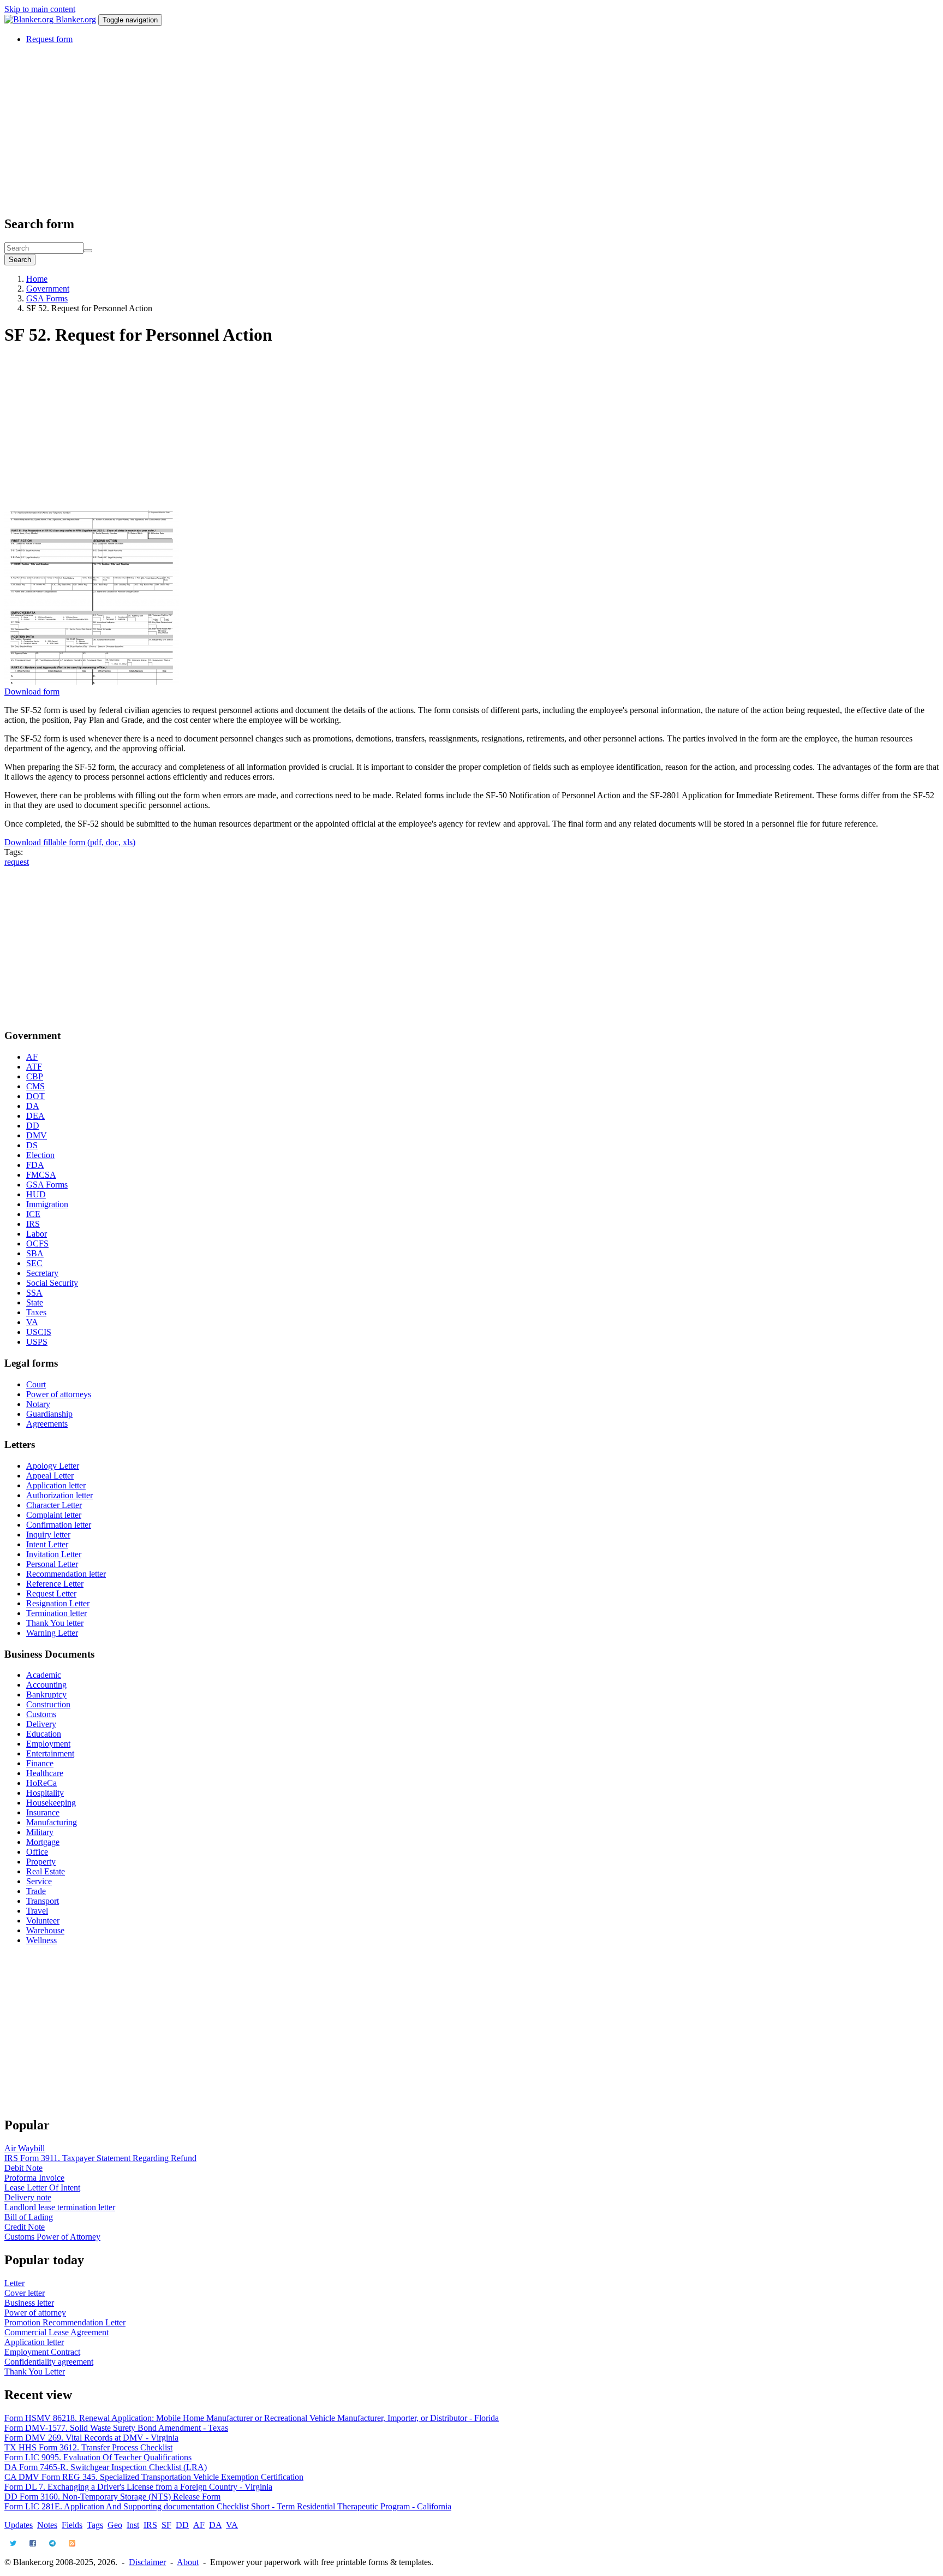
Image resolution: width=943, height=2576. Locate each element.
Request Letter (51, 1593)
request (17, 862)
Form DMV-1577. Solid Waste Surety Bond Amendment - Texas (116, 2428)
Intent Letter (47, 1544)
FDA (35, 1165)
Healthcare (45, 1773)
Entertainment (50, 1753)
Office (37, 1852)
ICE (33, 1214)
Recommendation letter (66, 1574)
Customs (41, 1714)
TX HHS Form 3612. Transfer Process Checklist (88, 2447)
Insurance (43, 1812)
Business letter (29, 2303)
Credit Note (25, 2227)
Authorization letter (59, 1495)
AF (32, 1057)
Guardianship (49, 1414)
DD (33, 1126)
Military (40, 1832)
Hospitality (45, 1793)
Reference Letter (55, 1584)
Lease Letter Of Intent (42, 2188)
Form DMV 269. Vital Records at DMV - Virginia (91, 2438)
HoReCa (41, 1783)
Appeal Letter (50, 1476)
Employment (48, 1744)
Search (20, 260)
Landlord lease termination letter (60, 2207)
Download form (32, 692)
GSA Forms (47, 298)
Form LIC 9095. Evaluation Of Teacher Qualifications (98, 2457)
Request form (49, 39)
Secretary (42, 1273)
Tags (95, 2525)
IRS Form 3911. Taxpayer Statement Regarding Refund (100, 2158)
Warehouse (45, 1930)
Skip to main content (40, 9)
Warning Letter (52, 1633)
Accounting (46, 1685)
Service (39, 1881)
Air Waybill (25, 2148)
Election (40, 1155)
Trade (36, 1891)
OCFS (37, 1244)
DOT (35, 1096)
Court (36, 1384)
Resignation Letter (58, 1603)
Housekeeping (51, 1803)
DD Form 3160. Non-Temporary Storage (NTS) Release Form (112, 2497)
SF (166, 2525)
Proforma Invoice (34, 2178)
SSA (34, 1293)
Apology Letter (53, 1466)
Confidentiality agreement (49, 2362)
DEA (35, 1116)
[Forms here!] (30, 19)
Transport (43, 1901)
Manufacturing (52, 1822)
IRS (33, 1224)
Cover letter (25, 2293)
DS (32, 1145)
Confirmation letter (59, 1525)
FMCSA (41, 1175)
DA (33, 1106)
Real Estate (46, 1871)
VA (32, 1322)
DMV (37, 1135)
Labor (37, 1234)
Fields (72, 2525)
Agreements (47, 1424)
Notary (38, 1404)
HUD (36, 1194)
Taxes (36, 1312)
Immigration (47, 1204)
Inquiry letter (48, 1535)
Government (48, 289)
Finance (40, 1763)
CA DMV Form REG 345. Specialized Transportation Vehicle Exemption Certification (154, 2477)
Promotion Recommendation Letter (65, 2322)
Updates (19, 2525)
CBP (35, 1076)
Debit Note (23, 2168)
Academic (44, 1675)
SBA (35, 1253)
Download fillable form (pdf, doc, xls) (70, 842)
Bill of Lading (29, 2217)
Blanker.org (76, 19)
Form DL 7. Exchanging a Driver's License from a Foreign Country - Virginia (138, 2487)
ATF (34, 1067)
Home (37, 279)
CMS (35, 1086)
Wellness (41, 1940)
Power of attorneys (59, 1394)
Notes (47, 2525)
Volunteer (43, 1921)
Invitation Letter (54, 1554)
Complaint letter (54, 1515)
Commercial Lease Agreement (56, 2332)
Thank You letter (55, 1623)
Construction (48, 1704)
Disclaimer (147, 2562)
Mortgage (43, 1842)
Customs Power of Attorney (52, 2237)
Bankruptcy (46, 1694)
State (35, 1302)
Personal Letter (52, 1564)
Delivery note (28, 2197)
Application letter (56, 1485)
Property (41, 1862)
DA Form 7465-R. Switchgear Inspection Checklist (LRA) (106, 2467)
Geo (115, 2525)
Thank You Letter (35, 2372)
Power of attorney (35, 2313)
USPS (37, 1342)
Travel (37, 1911)
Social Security (52, 1283)
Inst (133, 2525)
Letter (14, 2283)
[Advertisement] (332, 129)
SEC (34, 1263)
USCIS (39, 1332)
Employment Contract (42, 2352)
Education (44, 1734)
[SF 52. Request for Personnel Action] (92, 682)
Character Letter (54, 1505)
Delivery (41, 1724)
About (188, 2562)
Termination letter (56, 1613)
